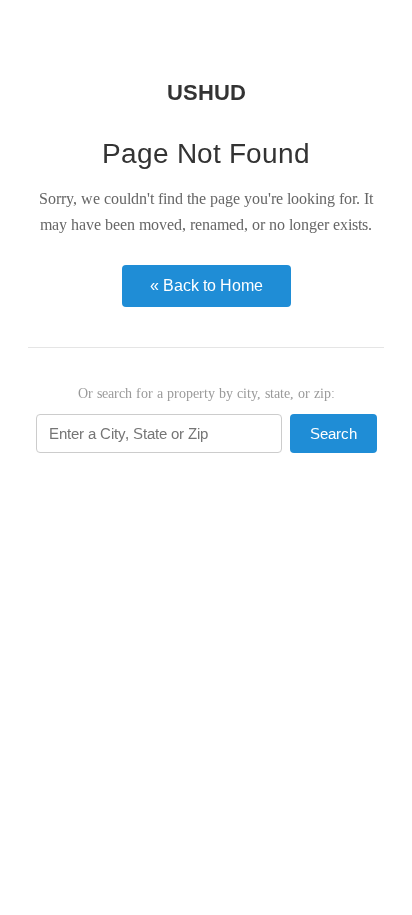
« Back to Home (206, 285)
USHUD (206, 92)
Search (333, 433)
